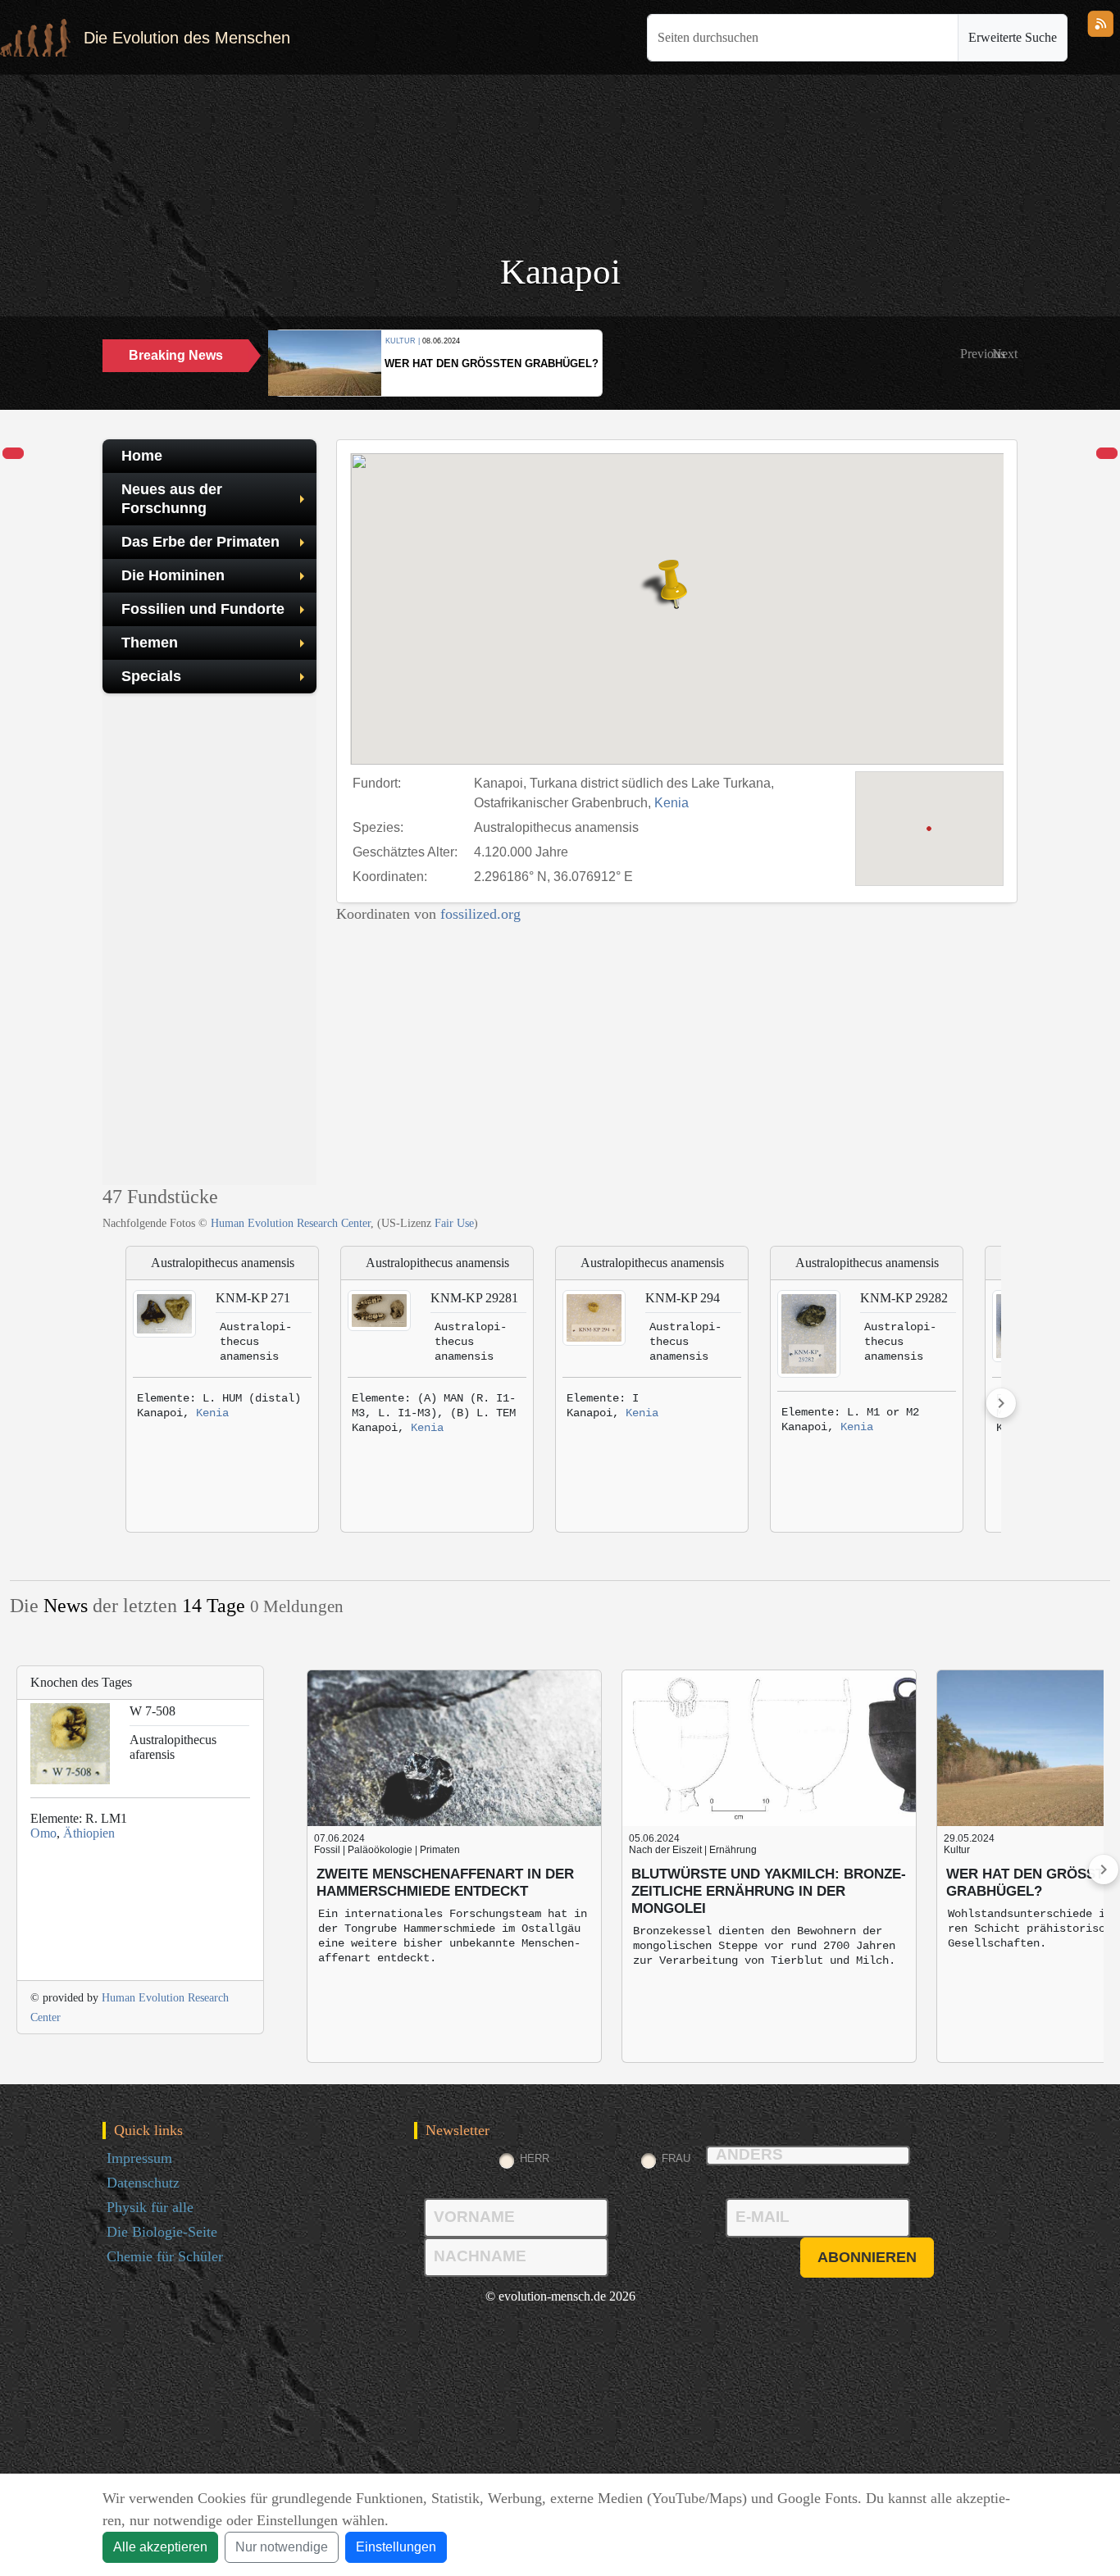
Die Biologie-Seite (162, 2232)
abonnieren (867, 2257)
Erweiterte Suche (1013, 37)
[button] (983, 354)
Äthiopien (89, 1833)
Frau (676, 2158)
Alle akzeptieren (160, 2547)
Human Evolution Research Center (291, 1223)
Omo (43, 1833)
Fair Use (454, 1223)
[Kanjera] (1107, 454)
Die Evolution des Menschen (187, 38)
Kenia (672, 803)
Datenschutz (143, 2183)
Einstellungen (396, 2547)
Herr (535, 2158)
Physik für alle (150, 2207)
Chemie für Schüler (165, 2256)
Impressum (139, 2158)
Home (142, 456)
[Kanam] (13, 454)
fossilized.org (480, 914)
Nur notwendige (282, 2547)
